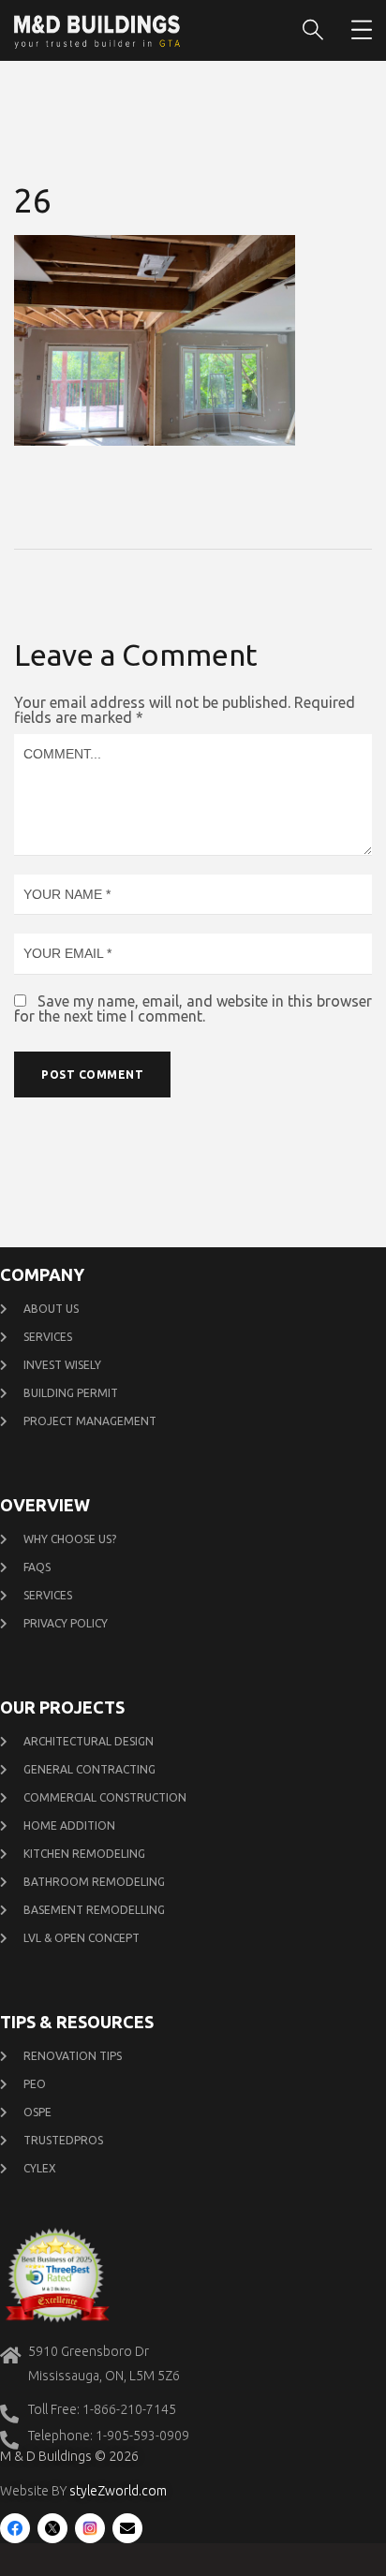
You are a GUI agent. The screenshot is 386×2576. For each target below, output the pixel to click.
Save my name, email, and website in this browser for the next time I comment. (193, 1008)
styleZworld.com (118, 2491)
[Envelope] (127, 2528)
